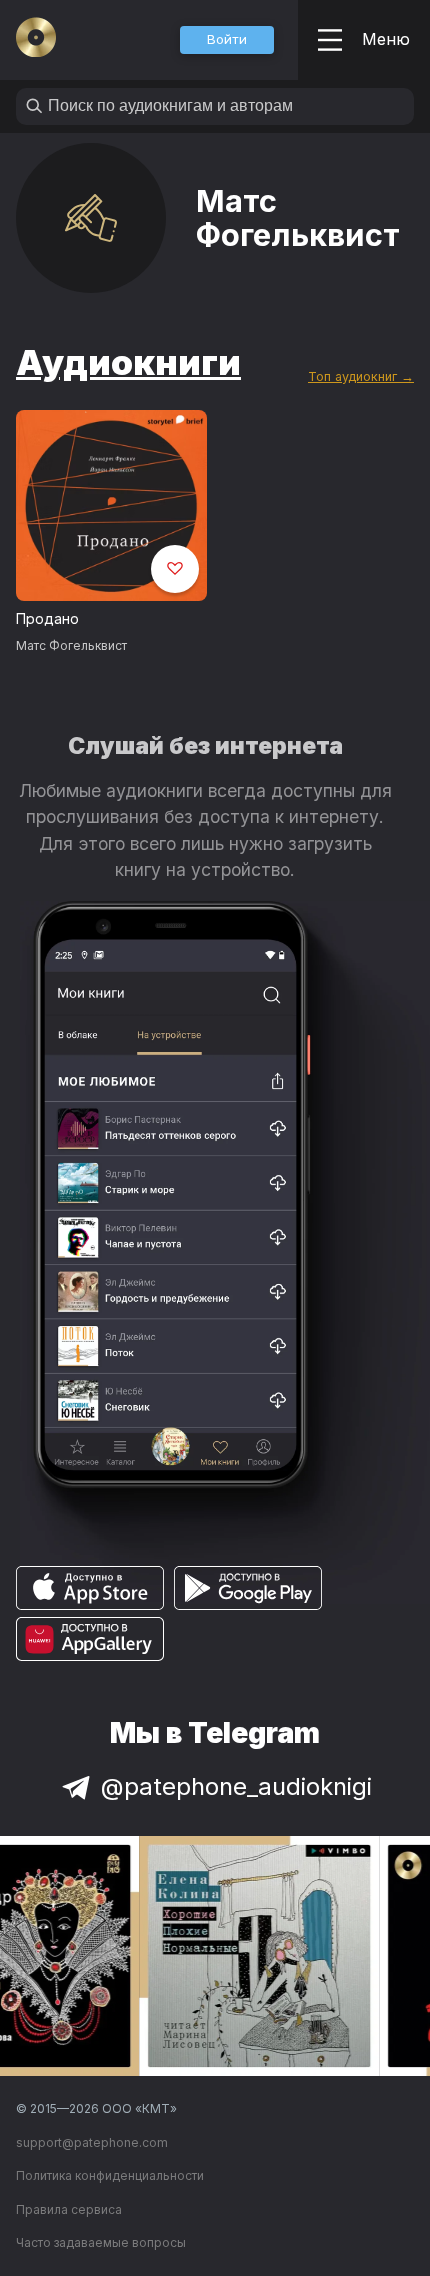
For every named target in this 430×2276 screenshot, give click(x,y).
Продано (47, 618)
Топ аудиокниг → (361, 376)
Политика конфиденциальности (110, 2175)
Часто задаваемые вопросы (101, 2242)
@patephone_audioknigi (236, 1786)
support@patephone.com (92, 2142)
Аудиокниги (128, 362)
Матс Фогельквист (71, 645)
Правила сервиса (69, 2209)
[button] (227, 40)
